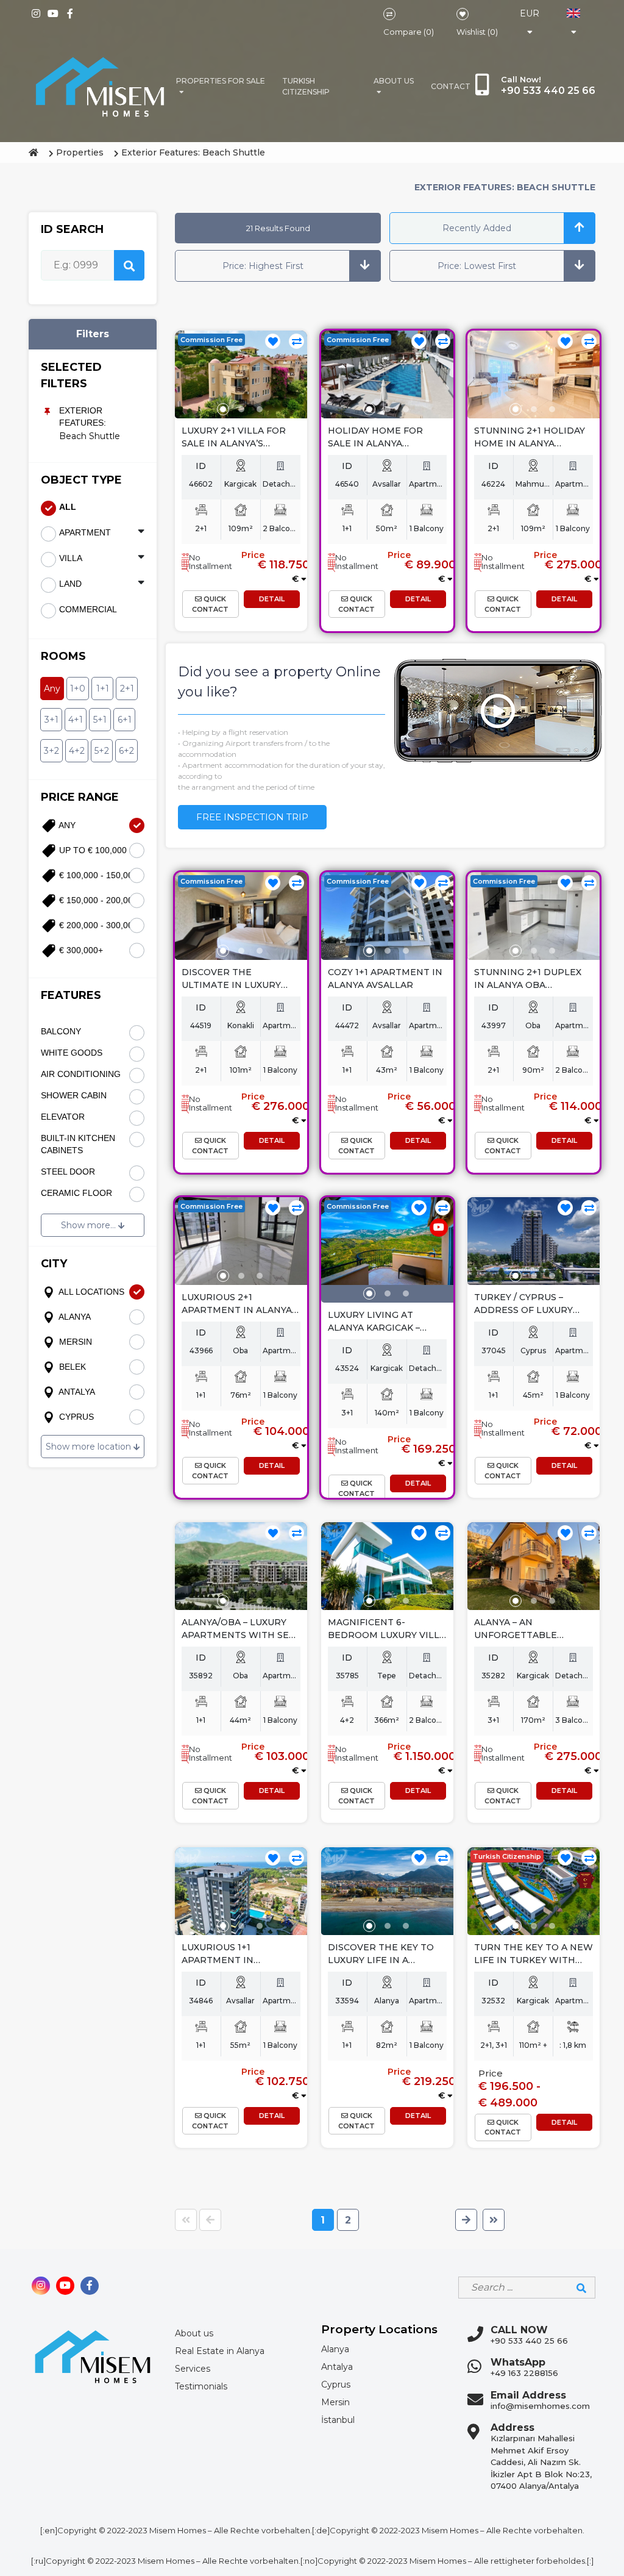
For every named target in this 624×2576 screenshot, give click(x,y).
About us (394, 81)
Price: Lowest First (477, 266)
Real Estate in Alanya (220, 2351)
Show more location (90, 1447)
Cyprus (336, 2385)
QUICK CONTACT (210, 604)
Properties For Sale (221, 81)
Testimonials (201, 2386)
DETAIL (272, 599)
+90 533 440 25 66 (529, 2341)
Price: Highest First (263, 266)
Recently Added (477, 228)
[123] (241, 375)
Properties (80, 152)
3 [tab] (260, 409)
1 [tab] (223, 409)
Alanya (335, 2349)
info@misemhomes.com (540, 2406)
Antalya (337, 2367)
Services (193, 2369)
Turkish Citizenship (306, 86)
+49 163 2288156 (524, 2373)
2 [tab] (241, 409)
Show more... (90, 1225)
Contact (451, 86)
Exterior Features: (83, 417)
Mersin (335, 2402)
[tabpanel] (241, 375)
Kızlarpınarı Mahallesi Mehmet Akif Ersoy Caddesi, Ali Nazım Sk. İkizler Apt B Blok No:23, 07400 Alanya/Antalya (541, 2462)
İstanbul (338, 2420)
